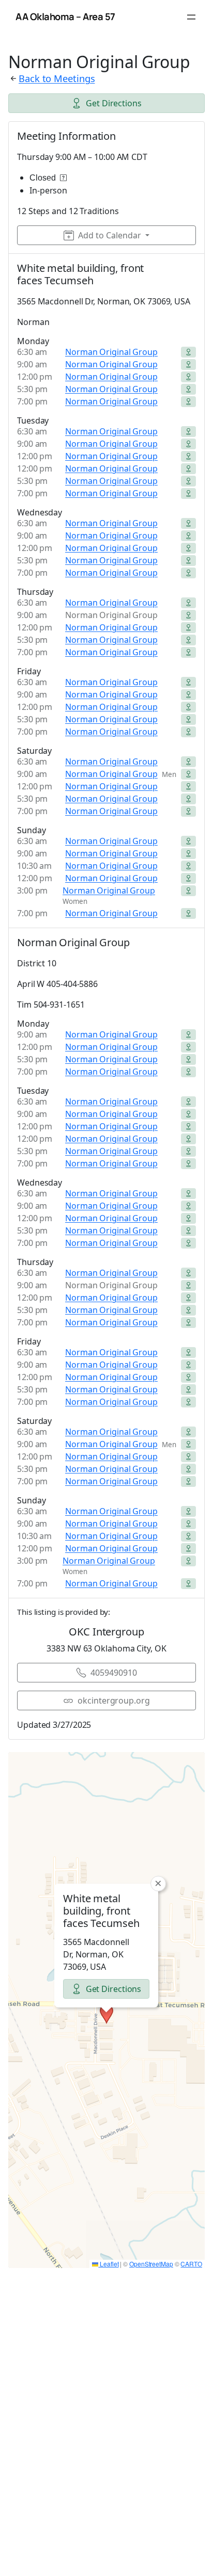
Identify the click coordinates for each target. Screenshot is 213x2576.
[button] (106, 2014)
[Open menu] (191, 17)
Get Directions (114, 103)
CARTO (191, 2264)
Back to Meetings (57, 78)
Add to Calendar (110, 235)
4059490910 (113, 1673)
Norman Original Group (111, 352)
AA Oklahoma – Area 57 (65, 17)
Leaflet (108, 2264)
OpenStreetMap (151, 2264)
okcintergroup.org (113, 1700)
